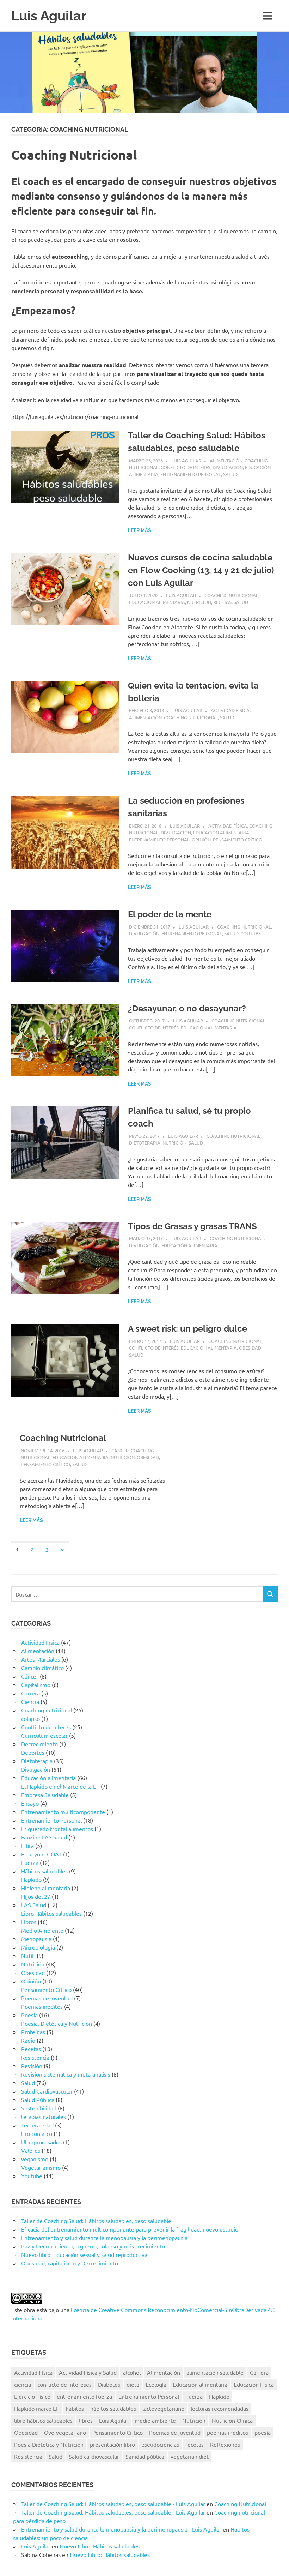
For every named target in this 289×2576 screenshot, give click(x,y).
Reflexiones (225, 2444)
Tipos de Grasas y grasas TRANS (192, 1226)
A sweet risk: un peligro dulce (187, 1329)
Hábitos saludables (44, 1871)
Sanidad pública (145, 2456)
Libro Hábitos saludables (51, 1913)
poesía (263, 2432)
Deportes (33, 1752)
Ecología (156, 2384)
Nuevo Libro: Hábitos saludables (100, 2546)
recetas (195, 2444)
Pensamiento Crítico (238, 839)
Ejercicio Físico (32, 2396)
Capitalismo (36, 1685)
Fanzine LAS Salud (44, 1837)
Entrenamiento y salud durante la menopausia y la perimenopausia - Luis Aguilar (121, 2529)
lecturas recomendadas (220, 2408)
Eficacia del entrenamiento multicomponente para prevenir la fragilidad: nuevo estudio (130, 2229)
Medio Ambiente (42, 1930)
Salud (230, 474)
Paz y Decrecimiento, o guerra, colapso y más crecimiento (93, 2246)
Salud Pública (38, 2100)
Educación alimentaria (157, 602)
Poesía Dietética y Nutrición (49, 2444)
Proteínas (33, 2032)
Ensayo (30, 1803)
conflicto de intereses (64, 2384)
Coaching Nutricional (63, 1438)
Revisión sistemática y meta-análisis (66, 2074)
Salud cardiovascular (94, 2456)
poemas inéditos (227, 2432)
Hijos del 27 (36, 1896)
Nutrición (199, 602)
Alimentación (226, 460)
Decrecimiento (39, 1744)
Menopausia (36, 1939)
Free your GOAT (41, 1854)
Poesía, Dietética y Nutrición (57, 2023)
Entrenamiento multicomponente (63, 1812)
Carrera (30, 1693)
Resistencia (35, 2057)
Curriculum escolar (44, 1735)
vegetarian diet (190, 2456)
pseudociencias (160, 2444)
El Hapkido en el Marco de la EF (60, 1786)
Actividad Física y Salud (88, 2372)
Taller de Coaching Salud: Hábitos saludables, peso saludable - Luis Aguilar (113, 2504)
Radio (28, 2040)
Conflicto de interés (186, 467)
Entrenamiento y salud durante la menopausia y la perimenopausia (104, 2238)
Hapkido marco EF (37, 2408)
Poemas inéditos (42, 2006)
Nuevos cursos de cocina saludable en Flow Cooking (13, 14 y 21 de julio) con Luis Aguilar (201, 570)
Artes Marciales (41, 1659)
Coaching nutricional (231, 595)
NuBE (28, 1956)
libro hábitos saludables (43, 2420)
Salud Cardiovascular (47, 2091)
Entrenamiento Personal (191, 474)
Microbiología (38, 1947)
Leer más (140, 530)
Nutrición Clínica (232, 2420)
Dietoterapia (145, 1143)
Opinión (201, 839)
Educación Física (254, 2384)
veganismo (35, 2159)
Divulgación (228, 467)
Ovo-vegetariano (65, 2432)
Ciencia (30, 1701)
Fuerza (30, 1862)
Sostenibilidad (39, 2108)
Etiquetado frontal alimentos (57, 1829)
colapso (30, 1718)
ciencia (23, 2384)
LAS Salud (34, 1905)
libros (86, 2420)
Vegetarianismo (41, 2167)
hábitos (75, 2408)
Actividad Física (230, 710)
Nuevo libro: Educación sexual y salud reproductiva (84, 2254)
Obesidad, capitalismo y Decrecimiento (70, 2263)
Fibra (27, 1845)
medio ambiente (155, 2420)
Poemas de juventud (47, 1998)
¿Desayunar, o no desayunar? (187, 1008)
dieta (133, 2384)
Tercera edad (37, 2125)
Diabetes (109, 2384)
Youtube (251, 933)
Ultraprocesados (41, 2142)
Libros (29, 1922)
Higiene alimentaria (46, 1888)
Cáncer (120, 1450)
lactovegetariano (163, 2408)
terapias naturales (44, 2116)
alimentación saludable (215, 2372)
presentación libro (112, 2444)
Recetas (222, 602)
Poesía (29, 2015)
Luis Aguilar (49, 16)
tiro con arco (37, 2133)
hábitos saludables (113, 2408)
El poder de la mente (170, 914)
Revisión (32, 2066)
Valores (31, 2150)
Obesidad (250, 1348)
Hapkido (31, 1879)
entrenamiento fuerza (84, 2396)
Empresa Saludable (45, 1795)
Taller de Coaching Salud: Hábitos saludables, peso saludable (96, 2221)
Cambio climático (42, 1668)
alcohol (132, 2372)
